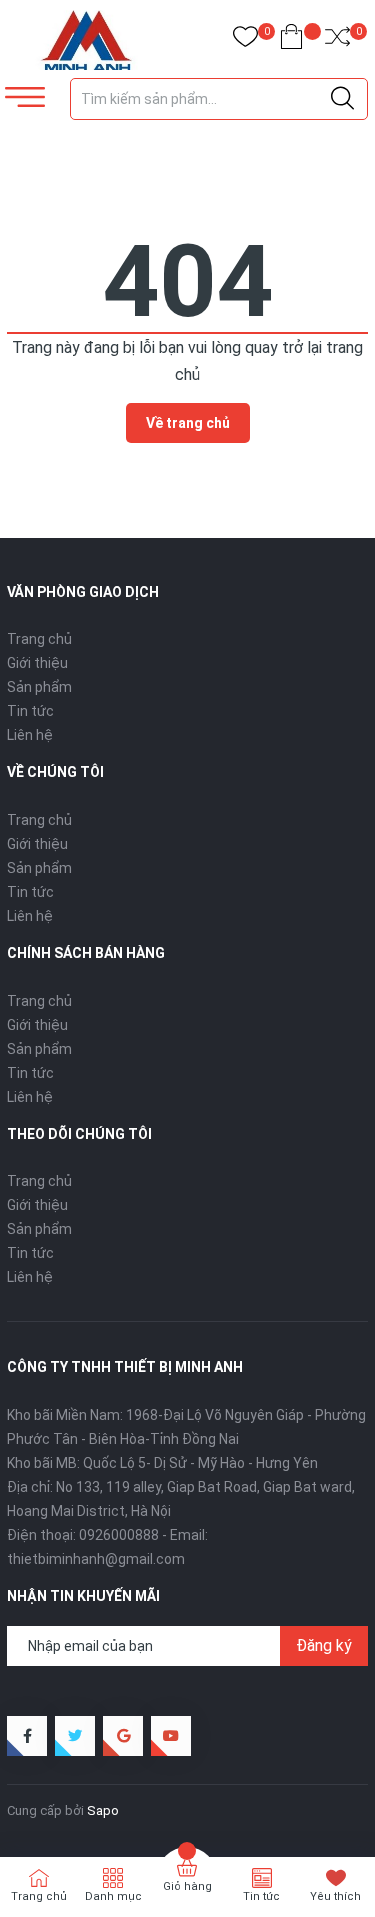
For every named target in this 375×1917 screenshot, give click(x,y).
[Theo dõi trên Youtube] (171, 1736)
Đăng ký (324, 1645)
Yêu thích (335, 1896)
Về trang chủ (188, 423)
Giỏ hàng (187, 1886)
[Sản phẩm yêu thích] (245, 40)
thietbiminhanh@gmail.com (96, 1559)
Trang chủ (39, 639)
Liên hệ (30, 735)
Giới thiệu (37, 663)
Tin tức (30, 711)
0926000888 (119, 1535)
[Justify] (342, 99)
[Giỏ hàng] (291, 40)
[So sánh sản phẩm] (337, 40)
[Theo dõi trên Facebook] (27, 1736)
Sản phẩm (39, 687)
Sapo (103, 1810)
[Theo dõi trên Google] (123, 1736)
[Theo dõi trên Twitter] (75, 1736)
